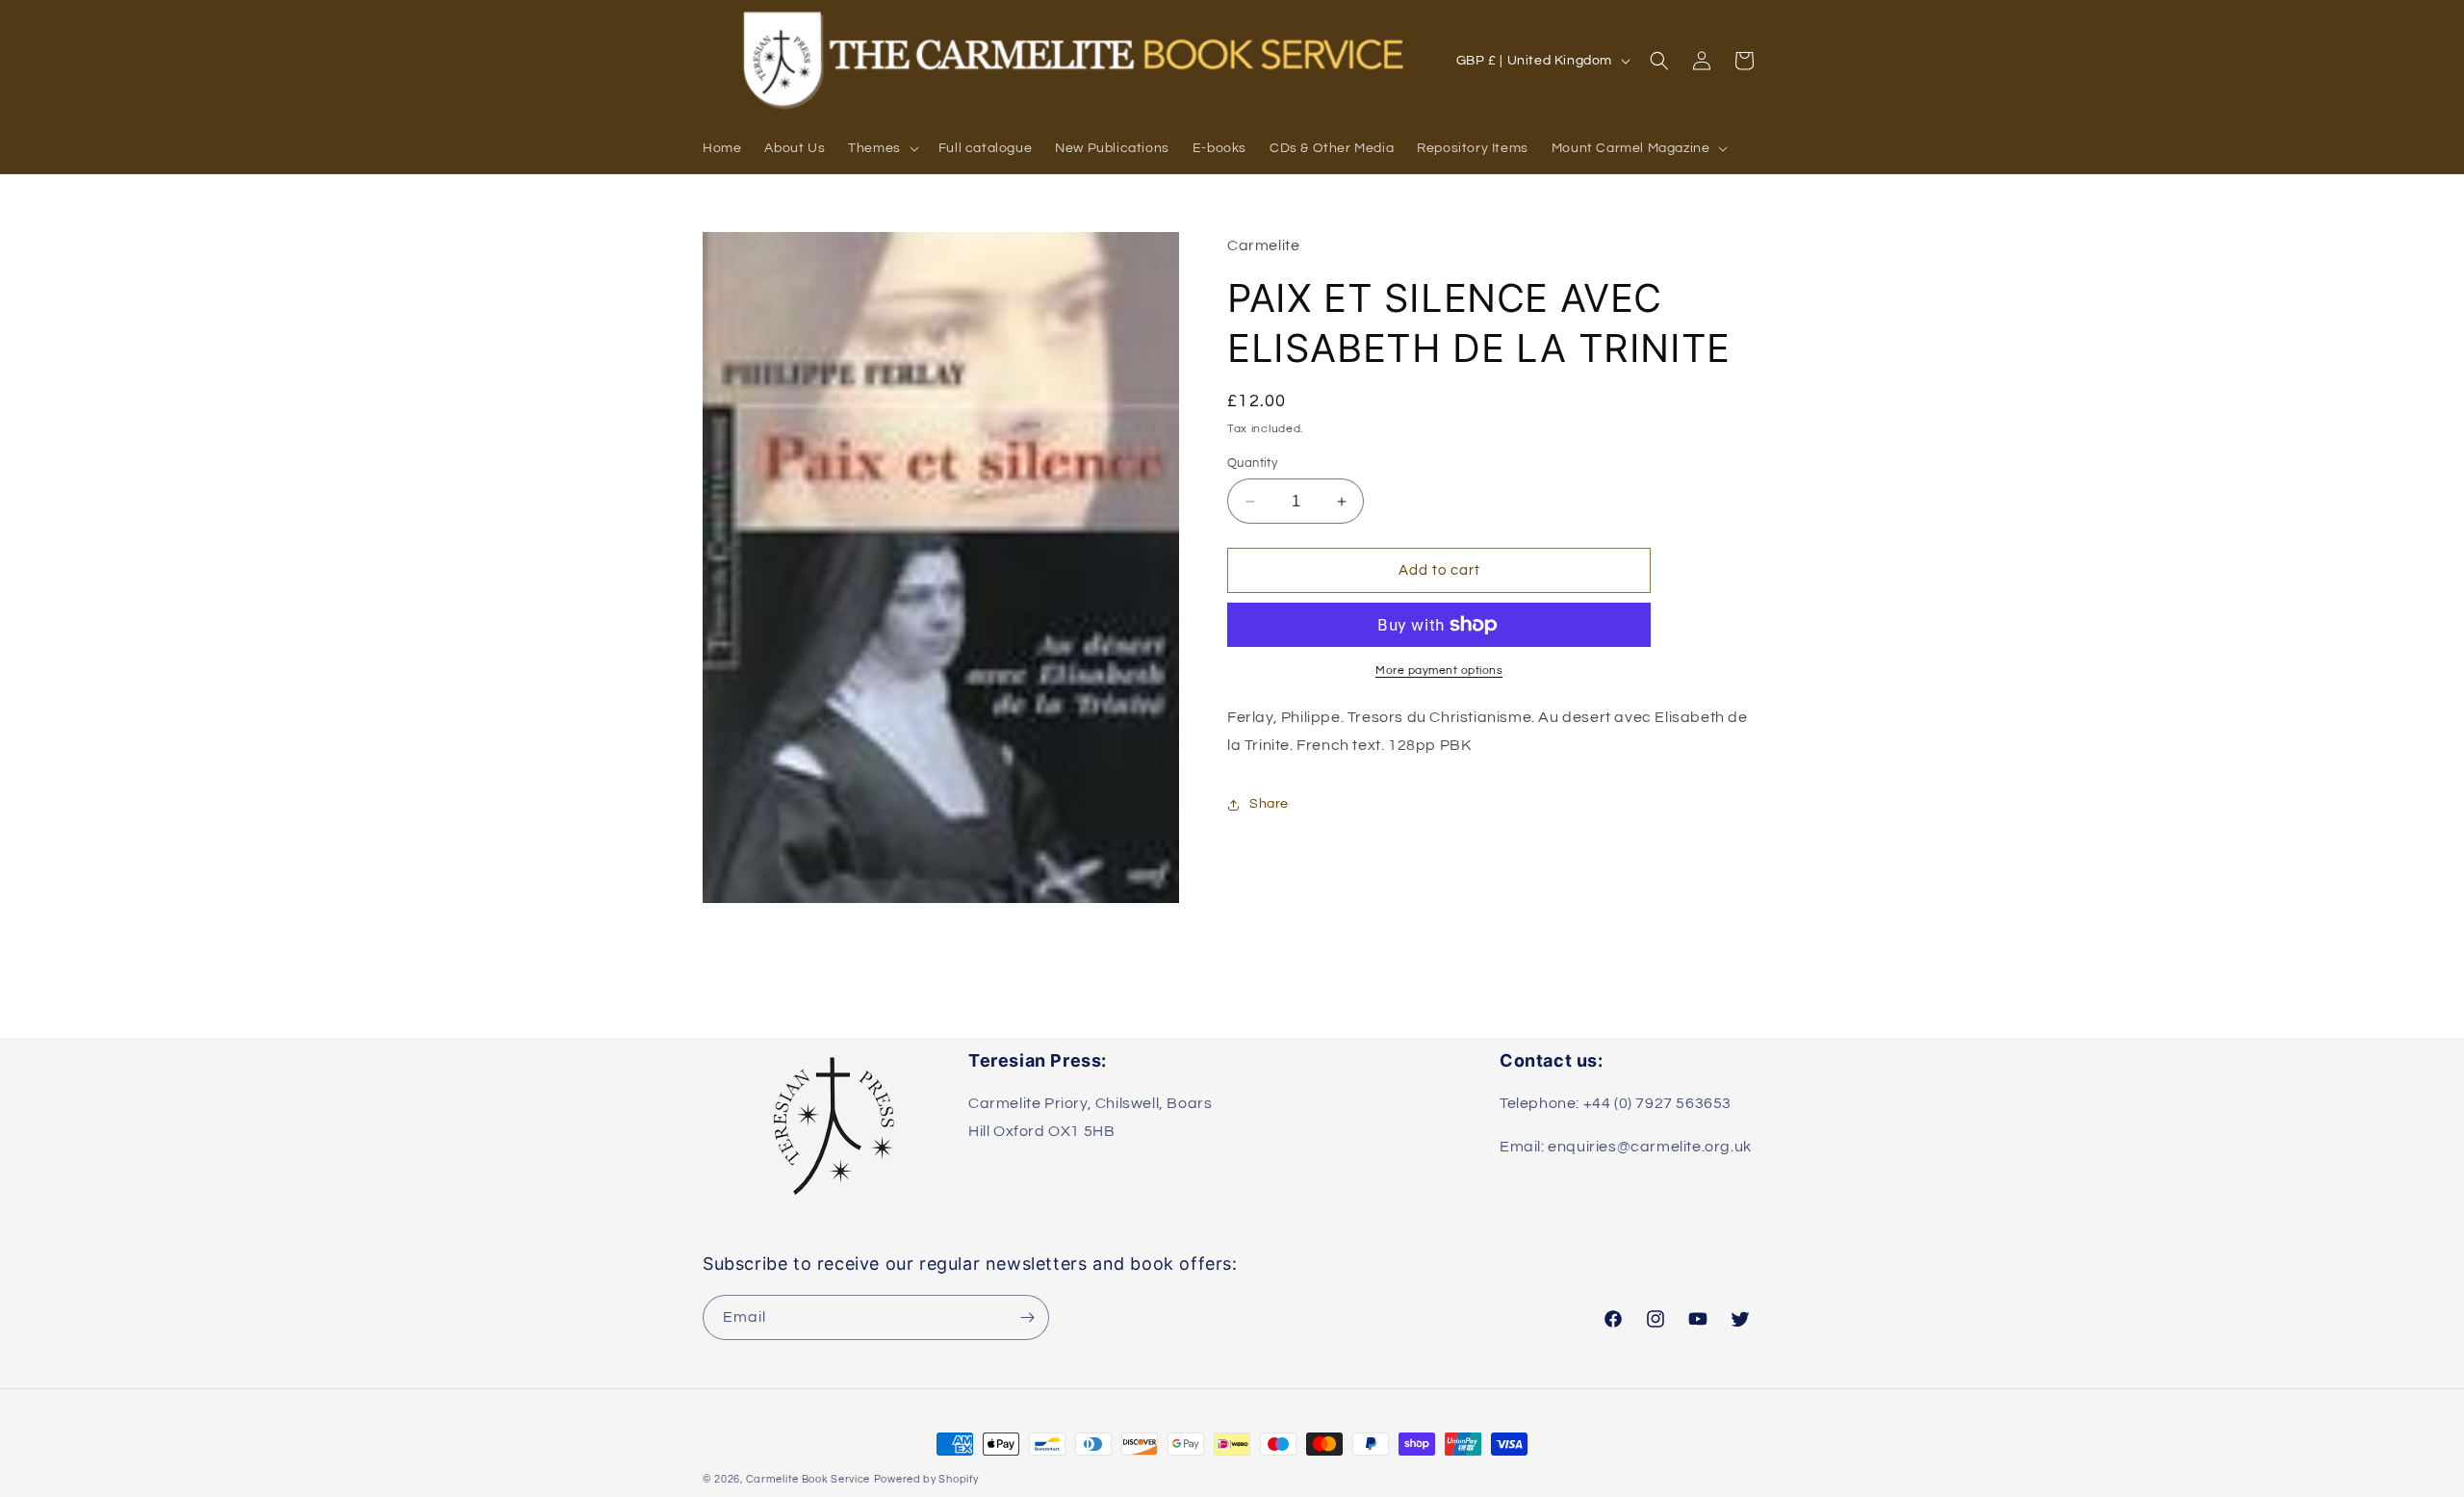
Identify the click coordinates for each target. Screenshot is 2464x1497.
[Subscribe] (1027, 1317)
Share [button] (1269, 804)
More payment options (1439, 671)
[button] (882, 148)
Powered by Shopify (926, 1479)
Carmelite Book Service (808, 1479)
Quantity (1252, 463)
